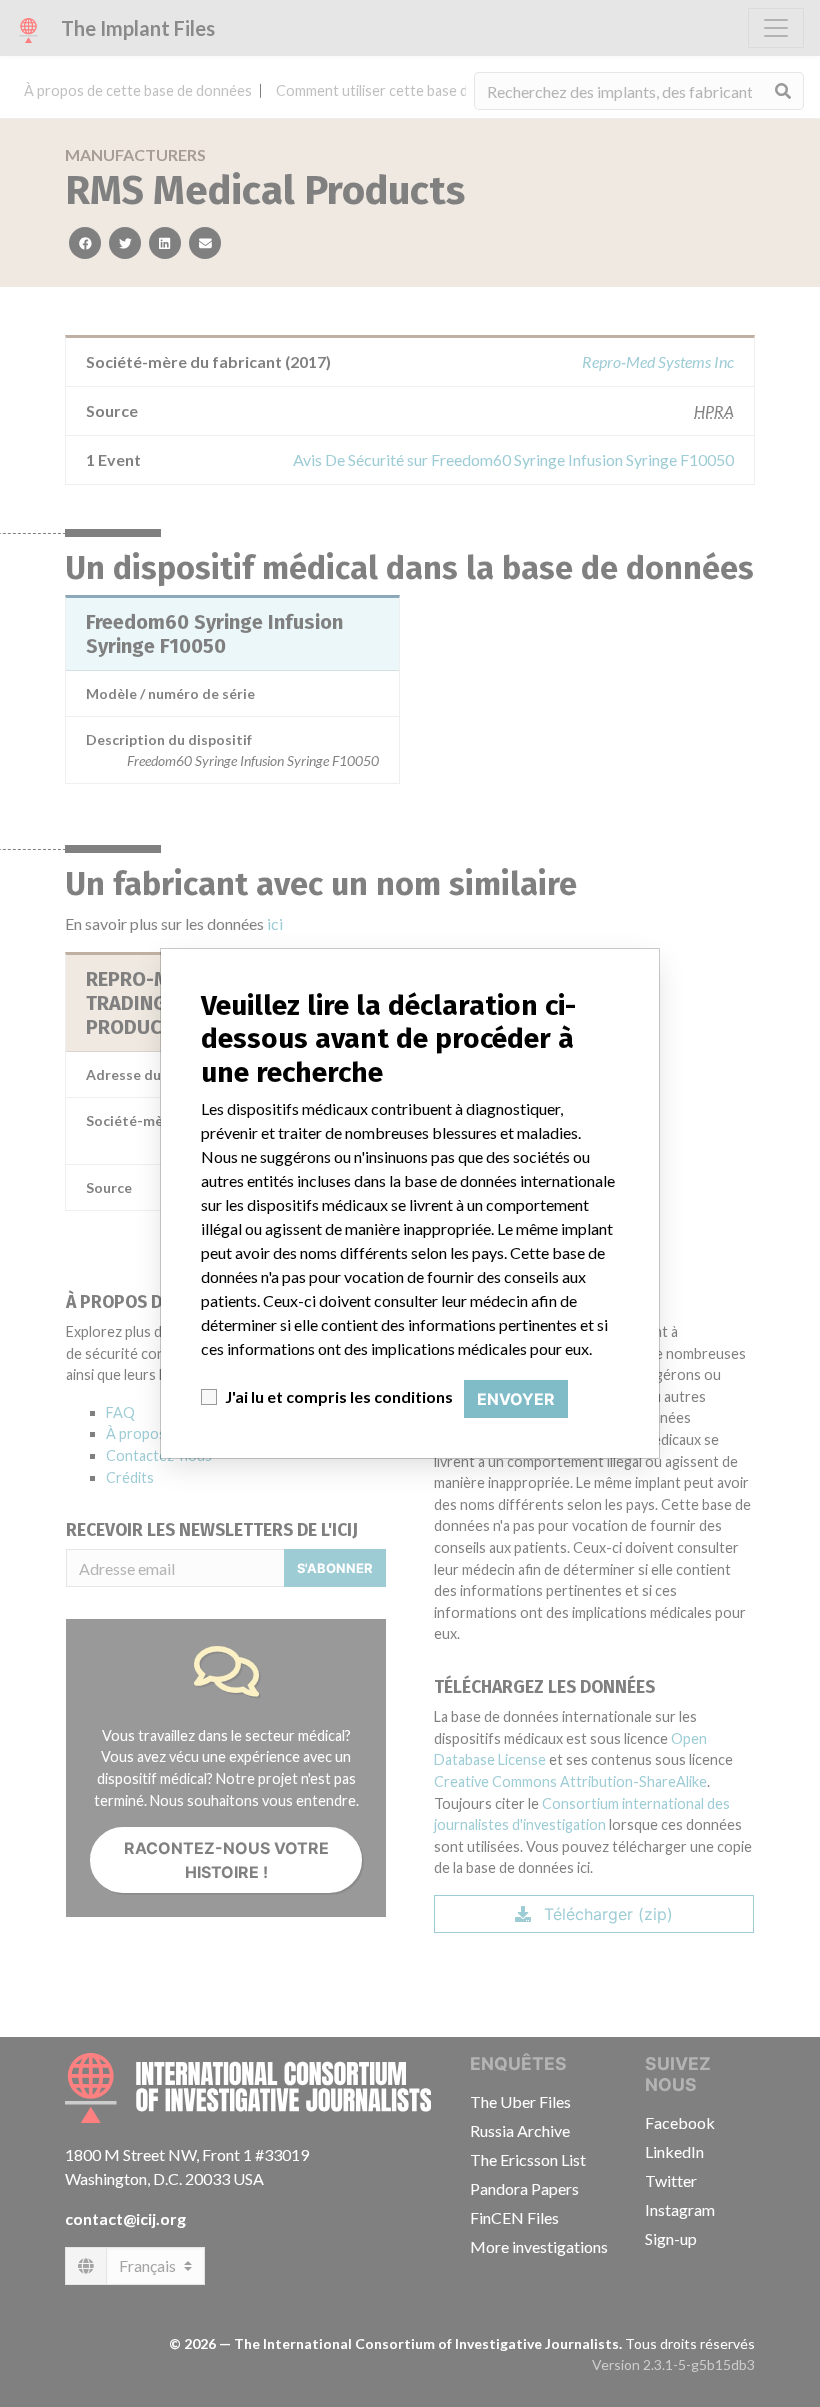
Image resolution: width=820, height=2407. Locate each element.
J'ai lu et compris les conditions (339, 1396)
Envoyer (516, 1399)
